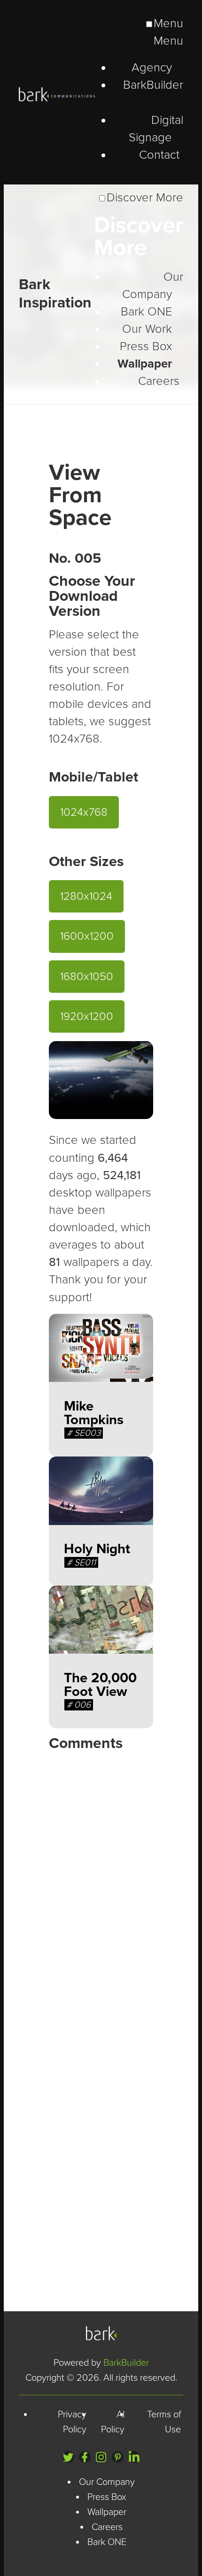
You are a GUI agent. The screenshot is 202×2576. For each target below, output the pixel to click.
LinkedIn (134, 2457)
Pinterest (118, 2457)
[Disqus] (101, 1876)
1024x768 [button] (84, 812)
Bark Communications (101, 2333)
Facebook (85, 2457)
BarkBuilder (126, 2363)
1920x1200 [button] (87, 1016)
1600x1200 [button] (87, 936)
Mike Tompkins (94, 1413)
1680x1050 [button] (87, 977)
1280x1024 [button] (86, 896)
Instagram (101, 2457)
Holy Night (97, 1549)
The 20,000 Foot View (100, 1685)
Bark (59, 94)
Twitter (68, 2457)
